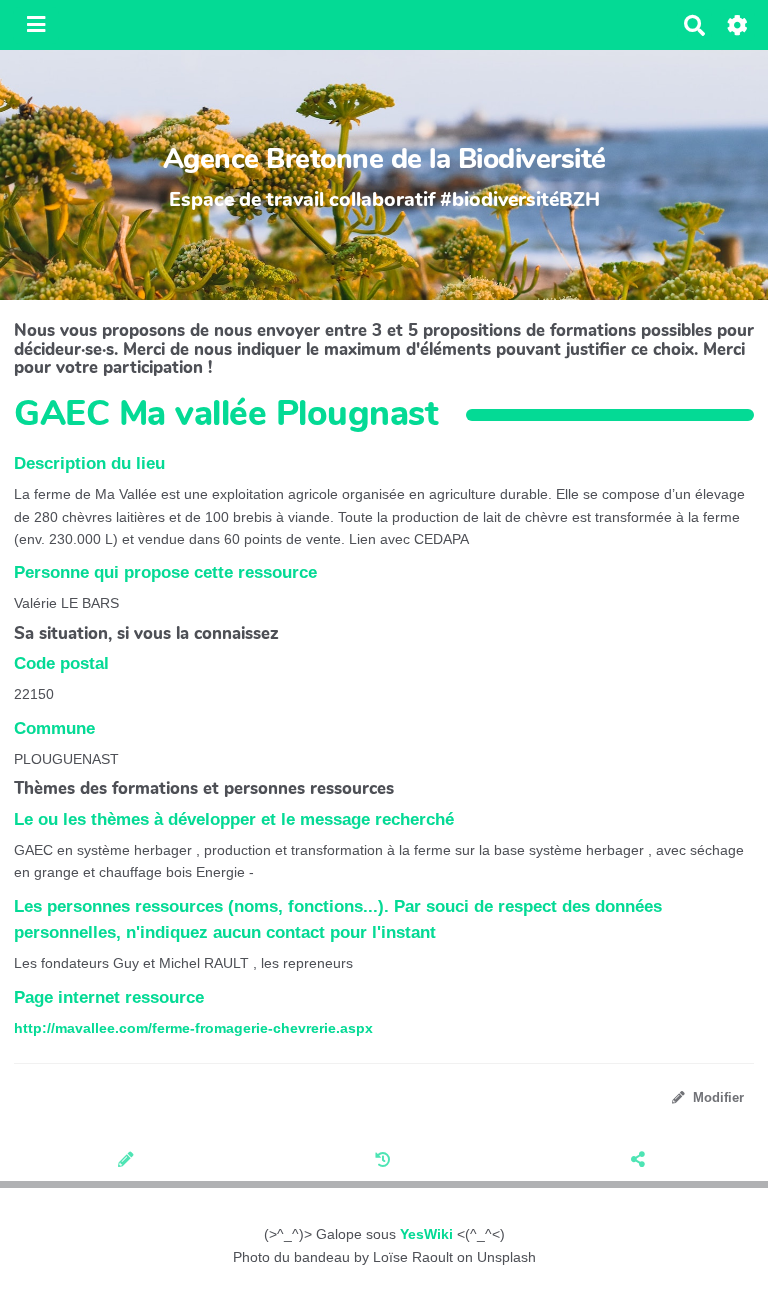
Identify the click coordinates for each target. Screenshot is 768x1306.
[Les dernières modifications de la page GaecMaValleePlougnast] (385, 1162)
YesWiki (426, 1234)
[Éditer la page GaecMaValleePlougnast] (128, 1162)
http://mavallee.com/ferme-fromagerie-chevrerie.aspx (193, 1028)
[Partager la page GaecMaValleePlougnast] (640, 1162)
